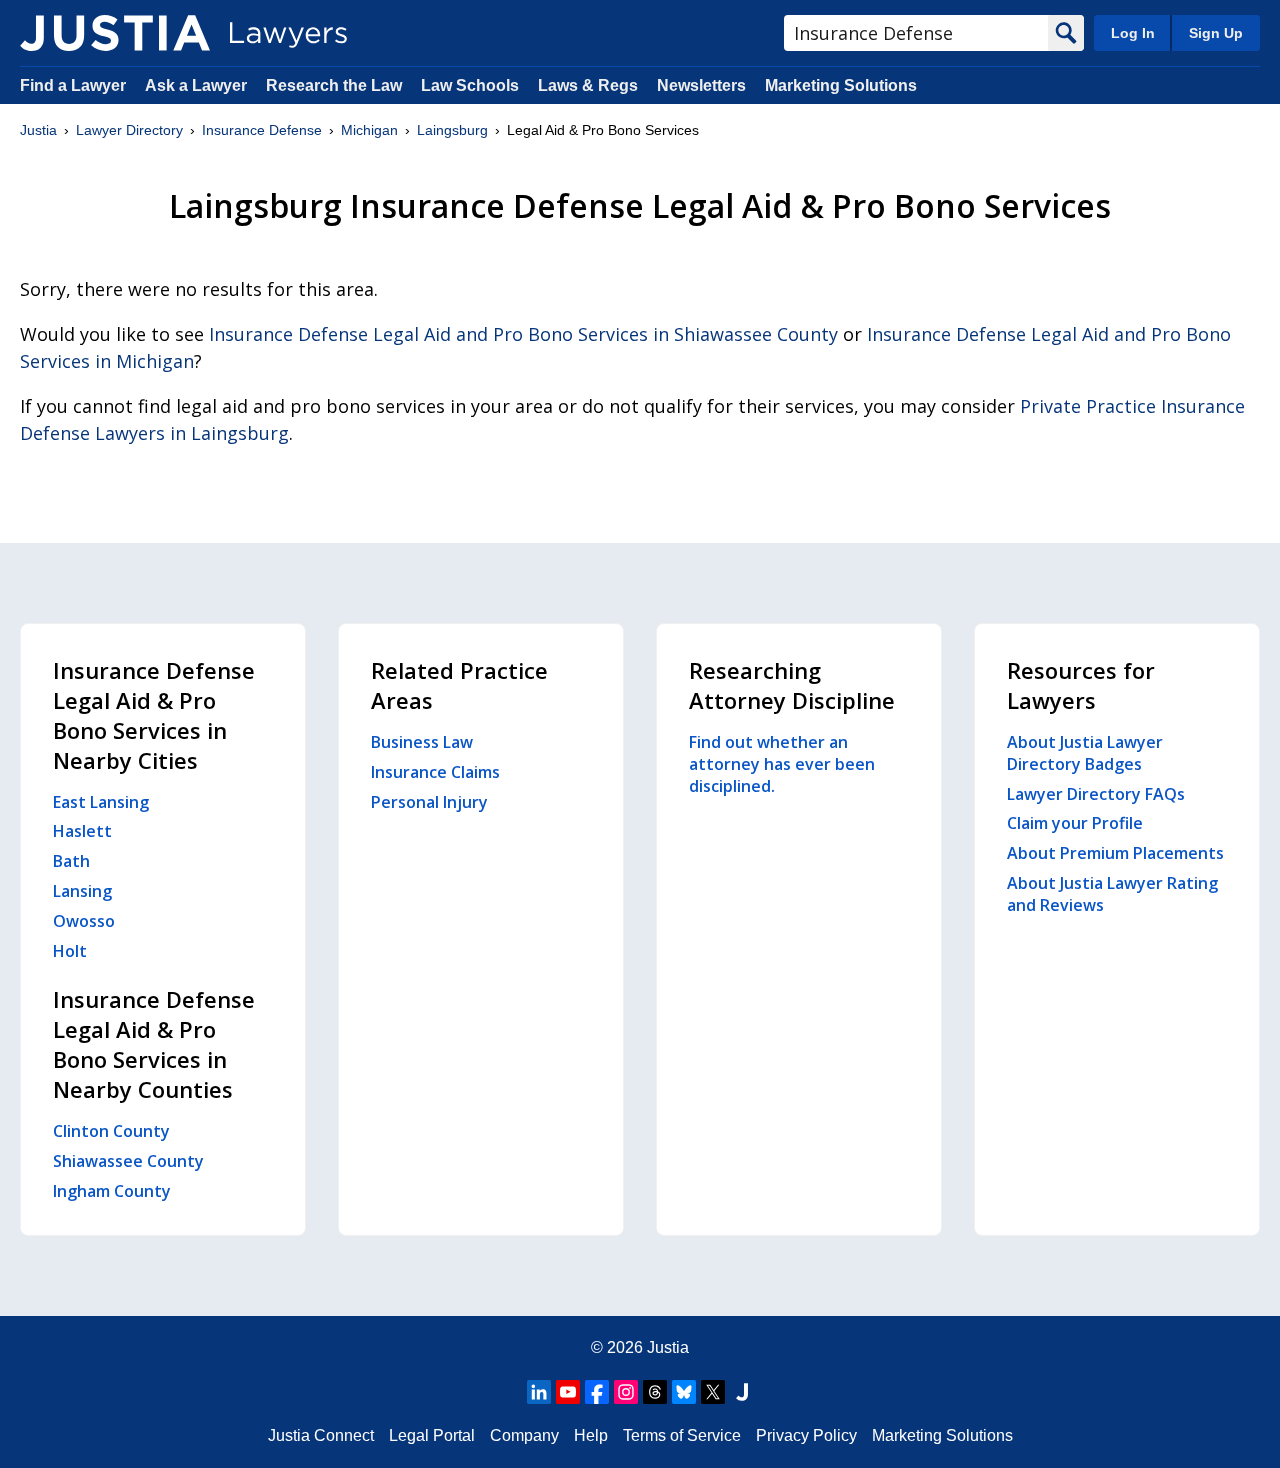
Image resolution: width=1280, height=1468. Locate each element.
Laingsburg (452, 130)
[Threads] (655, 1392)
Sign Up (1216, 33)
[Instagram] (626, 1392)
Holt (70, 951)
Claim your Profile (1075, 823)
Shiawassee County (128, 1161)
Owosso (84, 921)
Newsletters (701, 85)
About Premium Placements (1115, 853)
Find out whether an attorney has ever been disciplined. (782, 764)
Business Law (422, 742)
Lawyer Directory (129, 130)
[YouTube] (568, 1392)
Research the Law (334, 85)
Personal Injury (429, 802)
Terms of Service (682, 1435)
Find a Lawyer (73, 85)
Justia (38, 130)
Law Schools (470, 85)
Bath (71, 861)
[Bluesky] (684, 1392)
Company (524, 1435)
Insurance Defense (262, 130)
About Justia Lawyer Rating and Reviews (1112, 894)
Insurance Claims (435, 772)
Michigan (369, 130)
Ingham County (112, 1191)
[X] (713, 1392)
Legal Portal (432, 1435)
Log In (1133, 33)
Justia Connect (321, 1435)
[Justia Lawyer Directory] (115, 33)
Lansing (82, 891)
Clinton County (111, 1131)
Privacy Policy (806, 1435)
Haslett (82, 831)
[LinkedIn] (539, 1392)
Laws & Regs (588, 85)
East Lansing (101, 802)
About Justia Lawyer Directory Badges (1085, 753)
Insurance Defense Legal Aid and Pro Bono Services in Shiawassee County (523, 334)
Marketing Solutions (841, 85)
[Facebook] (597, 1392)
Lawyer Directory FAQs (1096, 794)
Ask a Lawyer (198, 85)
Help (591, 1435)
